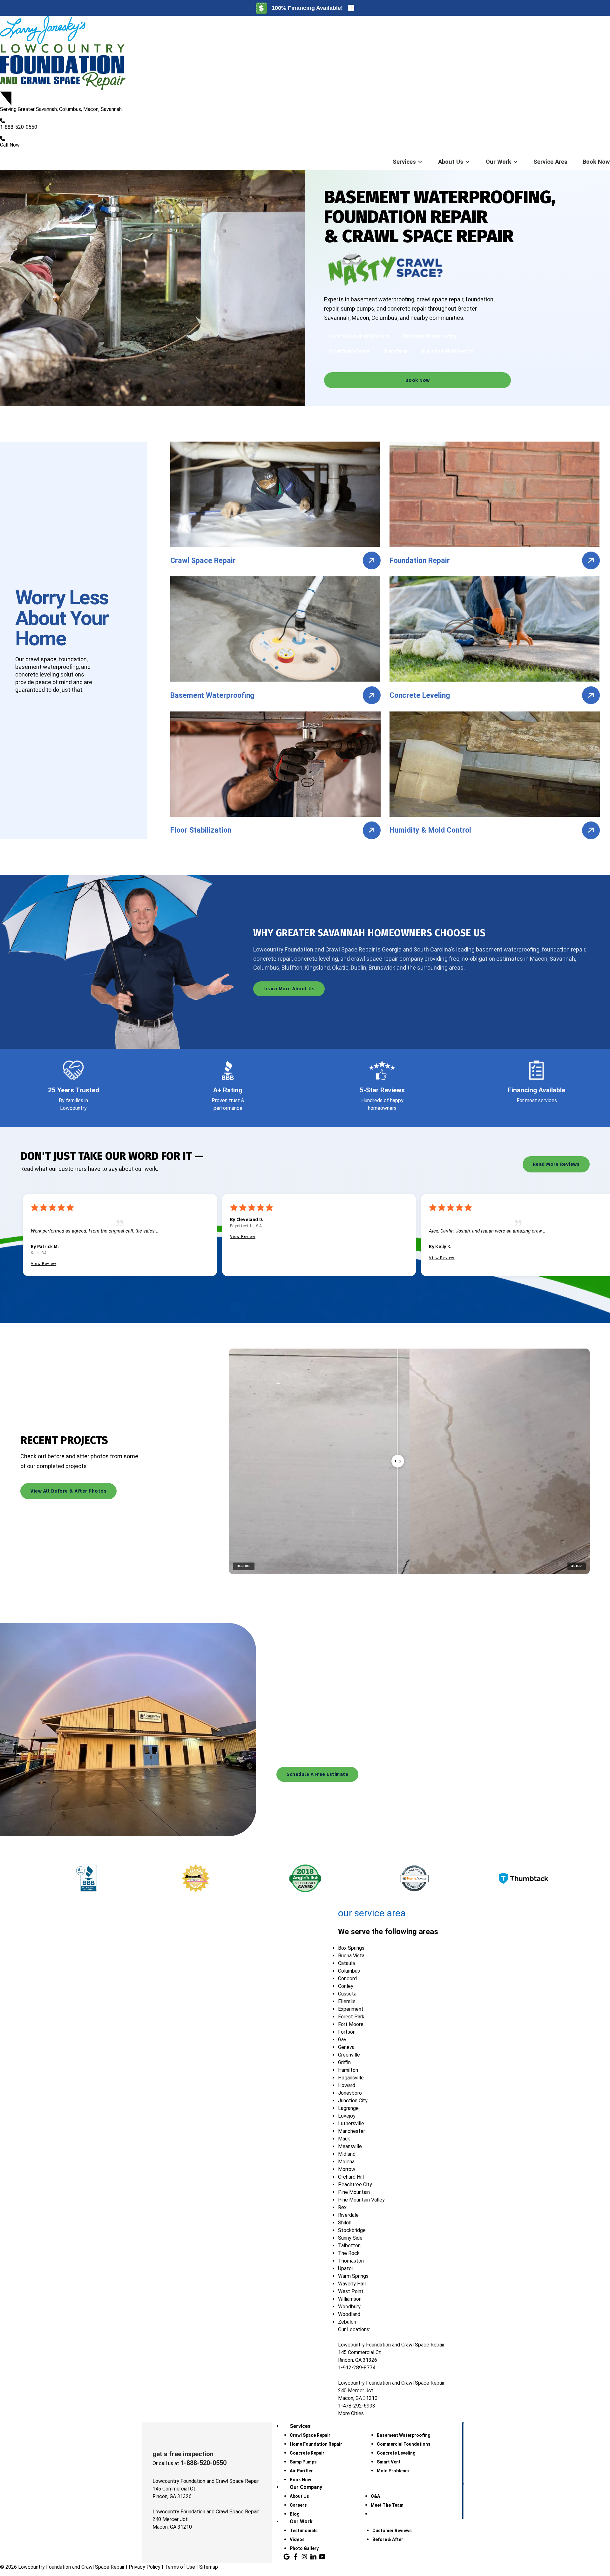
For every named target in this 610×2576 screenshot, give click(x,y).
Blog (295, 2514)
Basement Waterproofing (430, 336)
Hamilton (348, 2070)
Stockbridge (352, 2230)
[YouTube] (322, 2557)
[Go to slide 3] (433, 1583)
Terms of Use (180, 2567)
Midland (347, 2154)
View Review (44, 1264)
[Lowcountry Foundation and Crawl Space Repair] (305, 54)
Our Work (498, 162)
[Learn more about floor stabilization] (372, 830)
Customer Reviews (392, 2531)
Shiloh (345, 2223)
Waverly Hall (352, 2284)
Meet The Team (387, 2505)
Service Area (550, 162)
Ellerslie (347, 2001)
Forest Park (351, 2017)
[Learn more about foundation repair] (591, 560)
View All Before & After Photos (68, 1491)
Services (404, 162)
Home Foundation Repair (316, 2444)
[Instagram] (304, 2557)
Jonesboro (350, 2093)
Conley (346, 1986)
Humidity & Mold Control (447, 351)
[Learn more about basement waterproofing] (372, 695)
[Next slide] (450, 1583)
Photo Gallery (304, 2548)
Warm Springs (353, 2276)
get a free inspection (183, 2454)
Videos (297, 2539)
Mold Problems (393, 2471)
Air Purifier (301, 2471)
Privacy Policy (145, 2567)
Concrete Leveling (396, 2453)
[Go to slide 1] (386, 1583)
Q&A (375, 2496)
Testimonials (304, 2531)
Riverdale (348, 2215)
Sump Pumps (303, 2462)
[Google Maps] (287, 2557)
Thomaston (351, 2261)
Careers (298, 2505)
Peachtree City (355, 2184)
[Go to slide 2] (410, 1583)
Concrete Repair (307, 2453)
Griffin (344, 2062)
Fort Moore (351, 2024)
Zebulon (347, 2322)
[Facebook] (295, 2557)
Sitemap (209, 2567)
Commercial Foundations (404, 2444)
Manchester (352, 2131)
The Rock (349, 2253)
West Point (351, 2291)
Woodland (349, 2314)
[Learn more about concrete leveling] (591, 695)
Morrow (347, 2169)
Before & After (388, 2539)
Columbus (349, 1971)
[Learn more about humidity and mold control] (591, 830)
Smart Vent (389, 2462)
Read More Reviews (556, 1164)
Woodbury (349, 2307)
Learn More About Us (289, 989)
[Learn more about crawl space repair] (372, 560)
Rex (342, 2207)
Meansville (350, 2146)
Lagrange (348, 2108)
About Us (451, 162)
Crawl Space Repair (349, 351)
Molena (346, 2162)
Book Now (596, 162)
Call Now (10, 145)
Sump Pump (395, 351)
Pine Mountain (354, 2192)
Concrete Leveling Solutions (359, 336)
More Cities (351, 2413)
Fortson (347, 2032)
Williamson (350, 2299)
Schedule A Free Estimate (317, 1774)
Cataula (346, 1963)
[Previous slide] (369, 1583)
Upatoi (345, 2268)
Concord (347, 1978)
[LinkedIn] (313, 2557)
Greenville (349, 2055)
